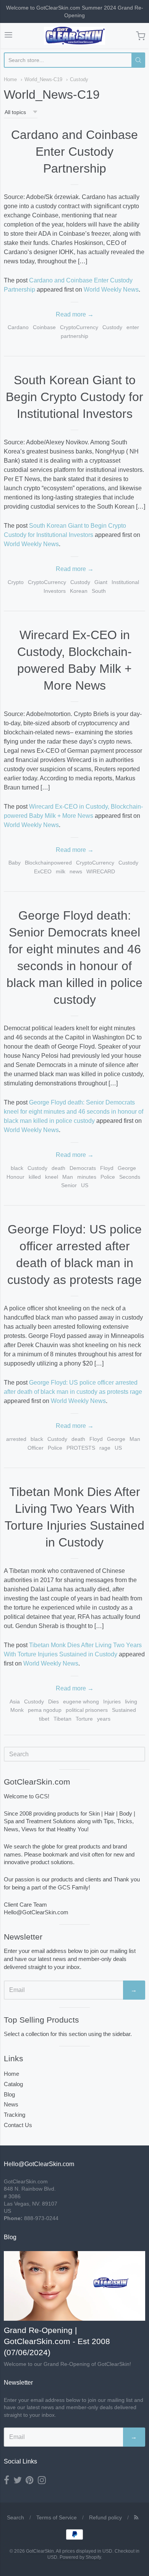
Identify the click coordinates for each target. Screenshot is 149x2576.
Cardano (18, 327)
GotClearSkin (40, 2551)
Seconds (130, 1177)
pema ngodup (45, 1710)
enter (133, 327)
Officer (36, 1448)
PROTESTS (81, 1448)
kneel (52, 1177)
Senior (69, 1185)
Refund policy (105, 2517)
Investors (55, 591)
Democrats (83, 1168)
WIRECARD (101, 871)
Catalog (13, 2084)
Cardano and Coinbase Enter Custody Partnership (74, 152)
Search (15, 2517)
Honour (15, 1177)
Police (108, 1177)
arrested (16, 1439)
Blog (9, 2094)
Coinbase (44, 327)
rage (105, 1448)
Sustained (124, 1710)
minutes (87, 1177)
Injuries (112, 1702)
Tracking (15, 2115)
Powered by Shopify (80, 2557)
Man (68, 1177)
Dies (53, 1702)
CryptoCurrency (79, 327)
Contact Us (18, 2125)
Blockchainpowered (48, 863)
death (58, 1168)
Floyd (107, 1168)
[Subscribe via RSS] (136, 2517)
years (104, 1719)
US (85, 1185)
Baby (15, 863)
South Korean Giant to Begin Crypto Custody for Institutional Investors (74, 397)
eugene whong (81, 1702)
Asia (15, 1702)
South (99, 591)
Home (10, 79)
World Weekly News (111, 290)
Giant (101, 582)
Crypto (16, 582)
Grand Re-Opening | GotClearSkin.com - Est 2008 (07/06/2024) (57, 2341)
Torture (84, 1719)
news (76, 871)
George (127, 1168)
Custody (79, 79)
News (11, 2104)
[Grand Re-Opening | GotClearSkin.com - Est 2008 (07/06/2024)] (74, 2286)
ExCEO (43, 871)
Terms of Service (57, 2517)
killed (35, 1177)
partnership (74, 336)
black (17, 1168)
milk (61, 871)
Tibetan (62, 1719)
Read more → (75, 314)
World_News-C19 (43, 79)
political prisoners (87, 1710)
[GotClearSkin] (74, 36)
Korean (79, 591)
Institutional (125, 582)
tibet (44, 1719)
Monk (17, 1710)
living (131, 1702)
